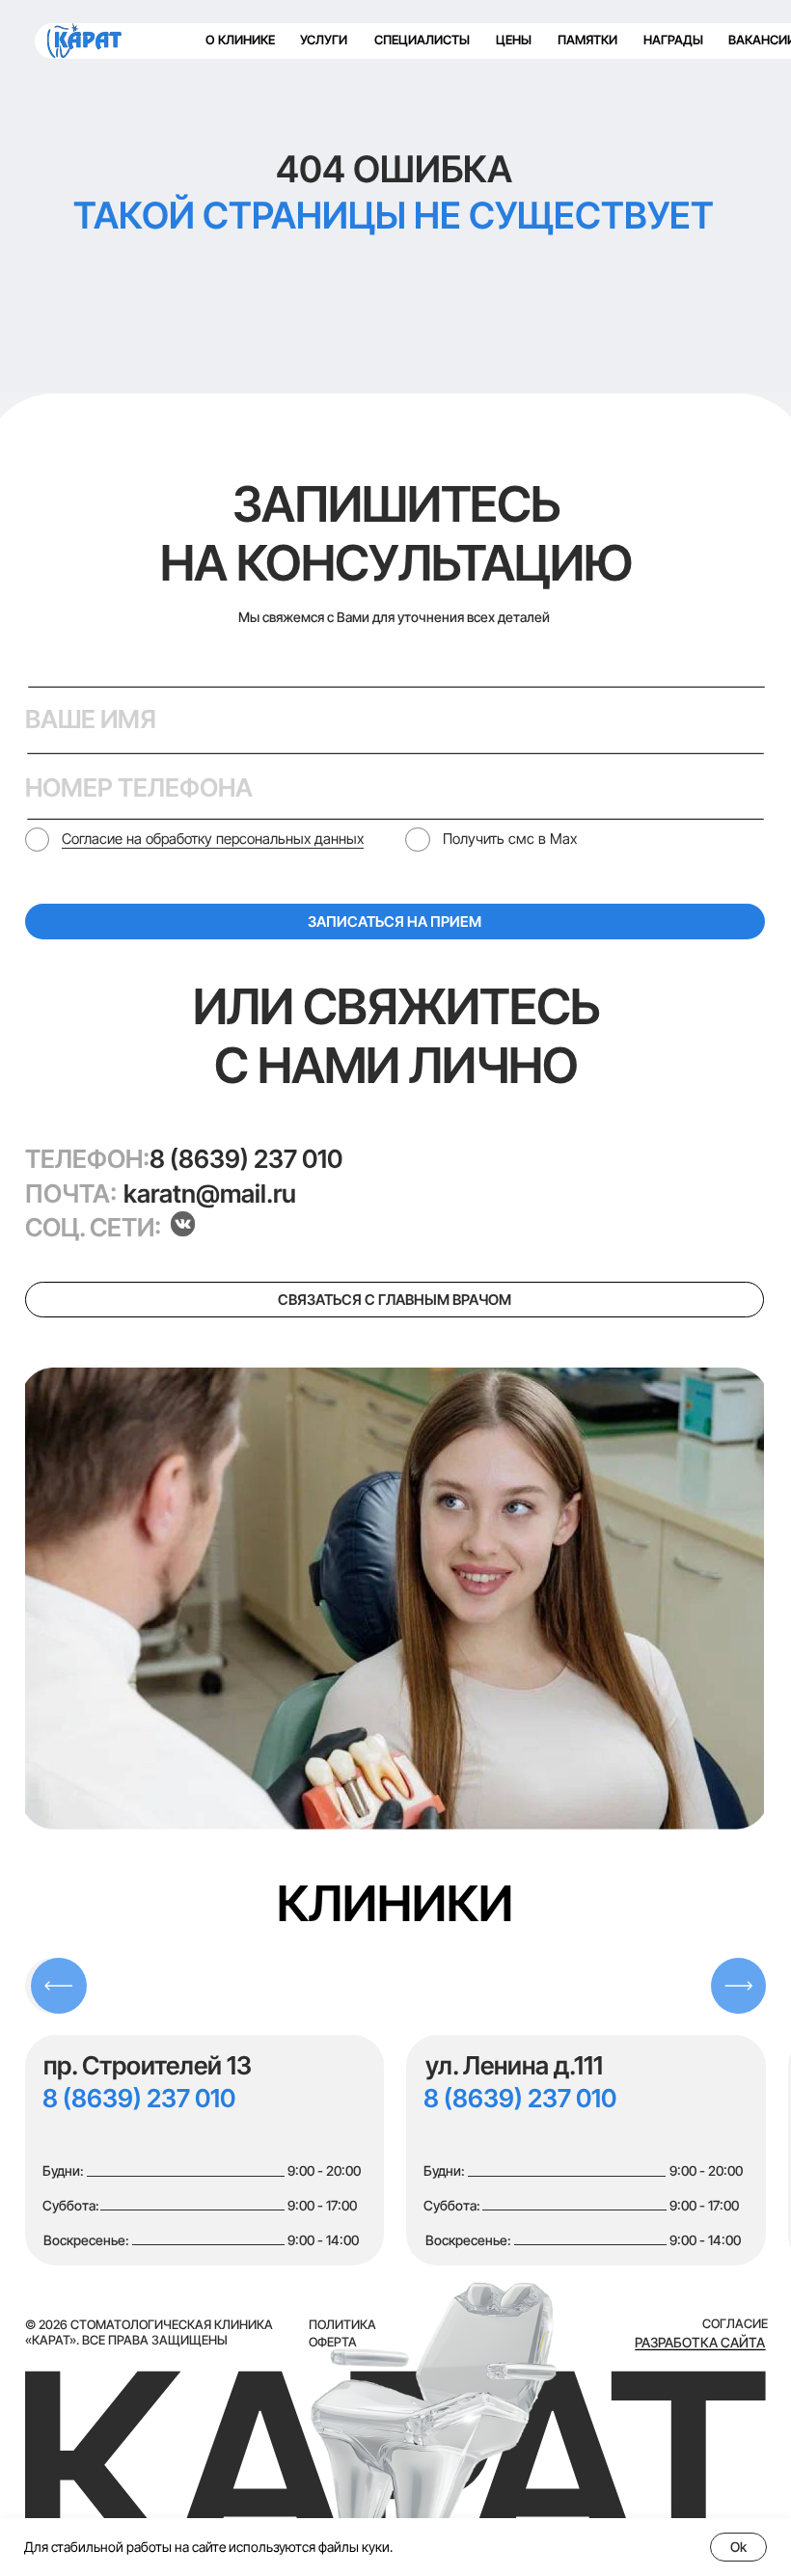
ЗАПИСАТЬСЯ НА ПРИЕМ (395, 922)
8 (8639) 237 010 (246, 1159)
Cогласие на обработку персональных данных (213, 839)
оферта (333, 2342)
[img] (84, 41)
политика (342, 2325)
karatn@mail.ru (210, 1193)
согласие (735, 2324)
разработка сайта (700, 2342)
